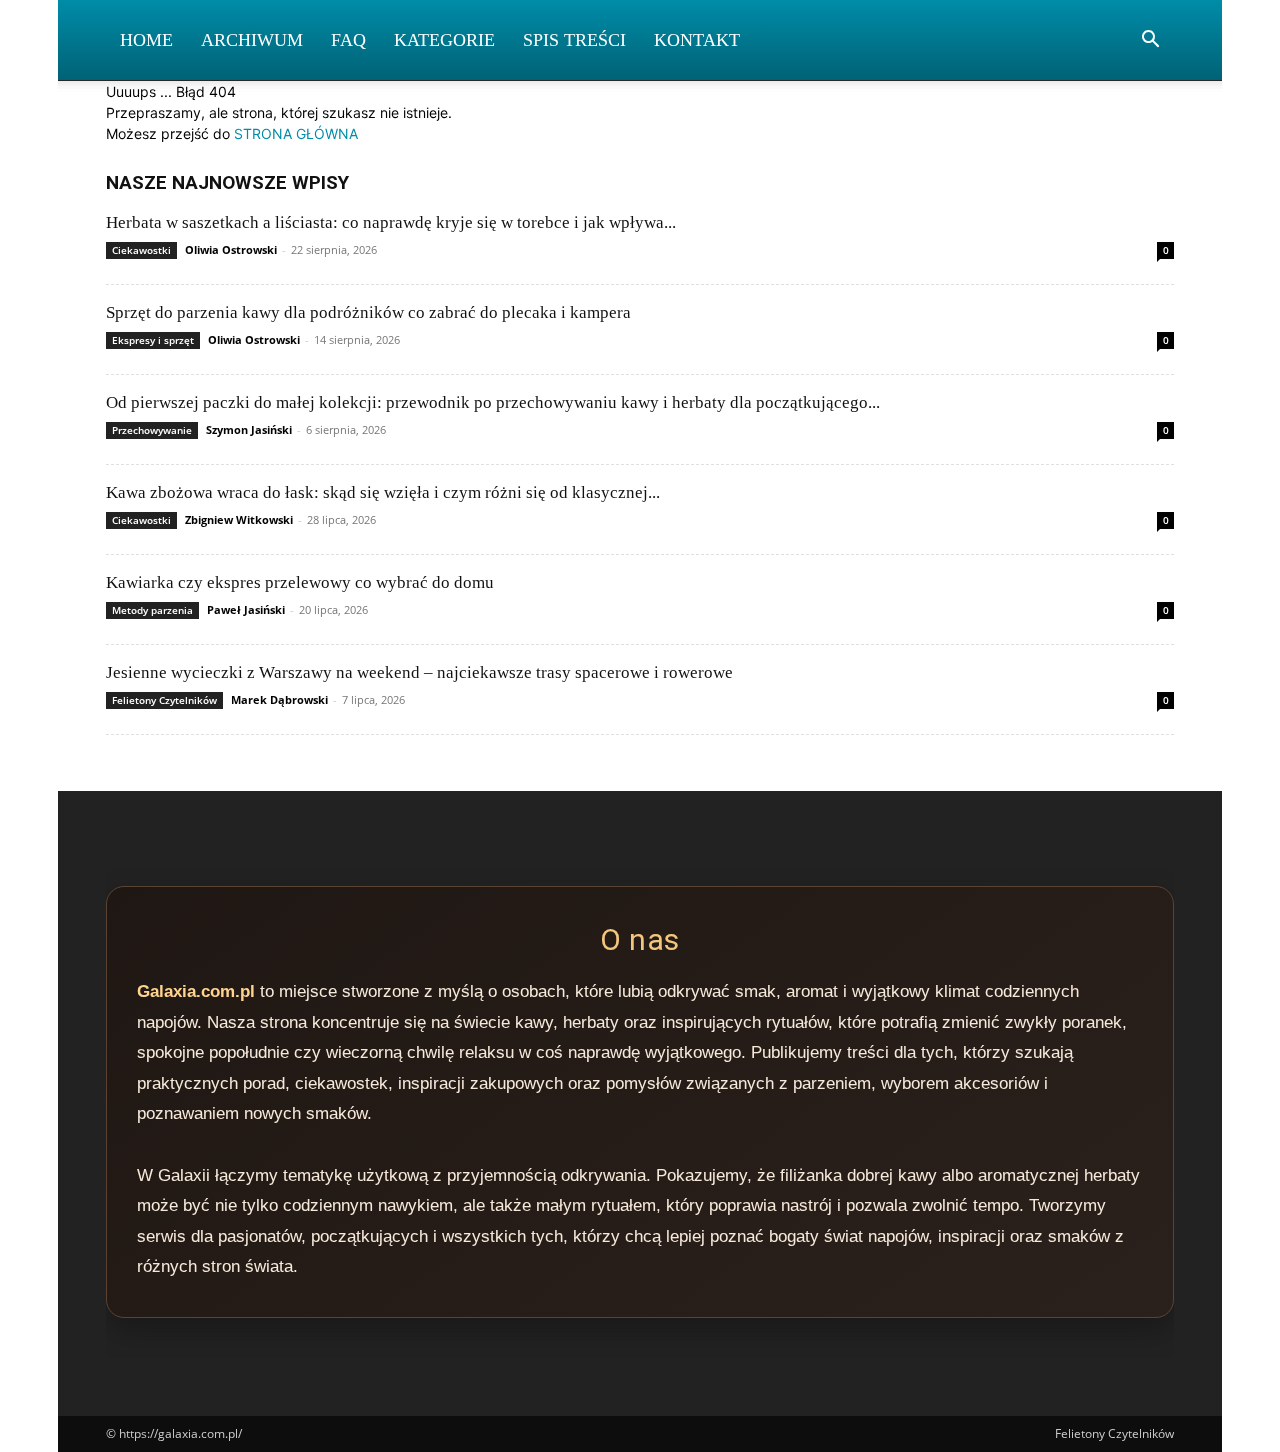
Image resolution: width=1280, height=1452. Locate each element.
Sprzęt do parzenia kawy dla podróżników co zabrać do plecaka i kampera (368, 312)
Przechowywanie (152, 430)
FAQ (348, 40)
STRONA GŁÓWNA (296, 133)
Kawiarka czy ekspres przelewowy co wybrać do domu (300, 582)
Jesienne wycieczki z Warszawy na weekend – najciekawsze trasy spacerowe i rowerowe (419, 672)
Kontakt (697, 40)
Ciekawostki (141, 250)
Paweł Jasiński (246, 609)
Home (146, 40)
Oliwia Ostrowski (231, 249)
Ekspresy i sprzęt (153, 340)
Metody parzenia (152, 610)
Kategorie (444, 40)
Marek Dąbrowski (279, 699)
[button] (1150, 41)
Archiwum (252, 40)
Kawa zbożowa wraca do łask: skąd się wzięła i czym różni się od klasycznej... (383, 492)
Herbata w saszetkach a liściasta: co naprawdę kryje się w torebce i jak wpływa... (391, 222)
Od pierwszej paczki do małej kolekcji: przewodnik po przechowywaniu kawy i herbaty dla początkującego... (493, 402)
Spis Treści (574, 40)
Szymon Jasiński (249, 429)
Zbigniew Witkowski (239, 519)
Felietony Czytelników (164, 700)
